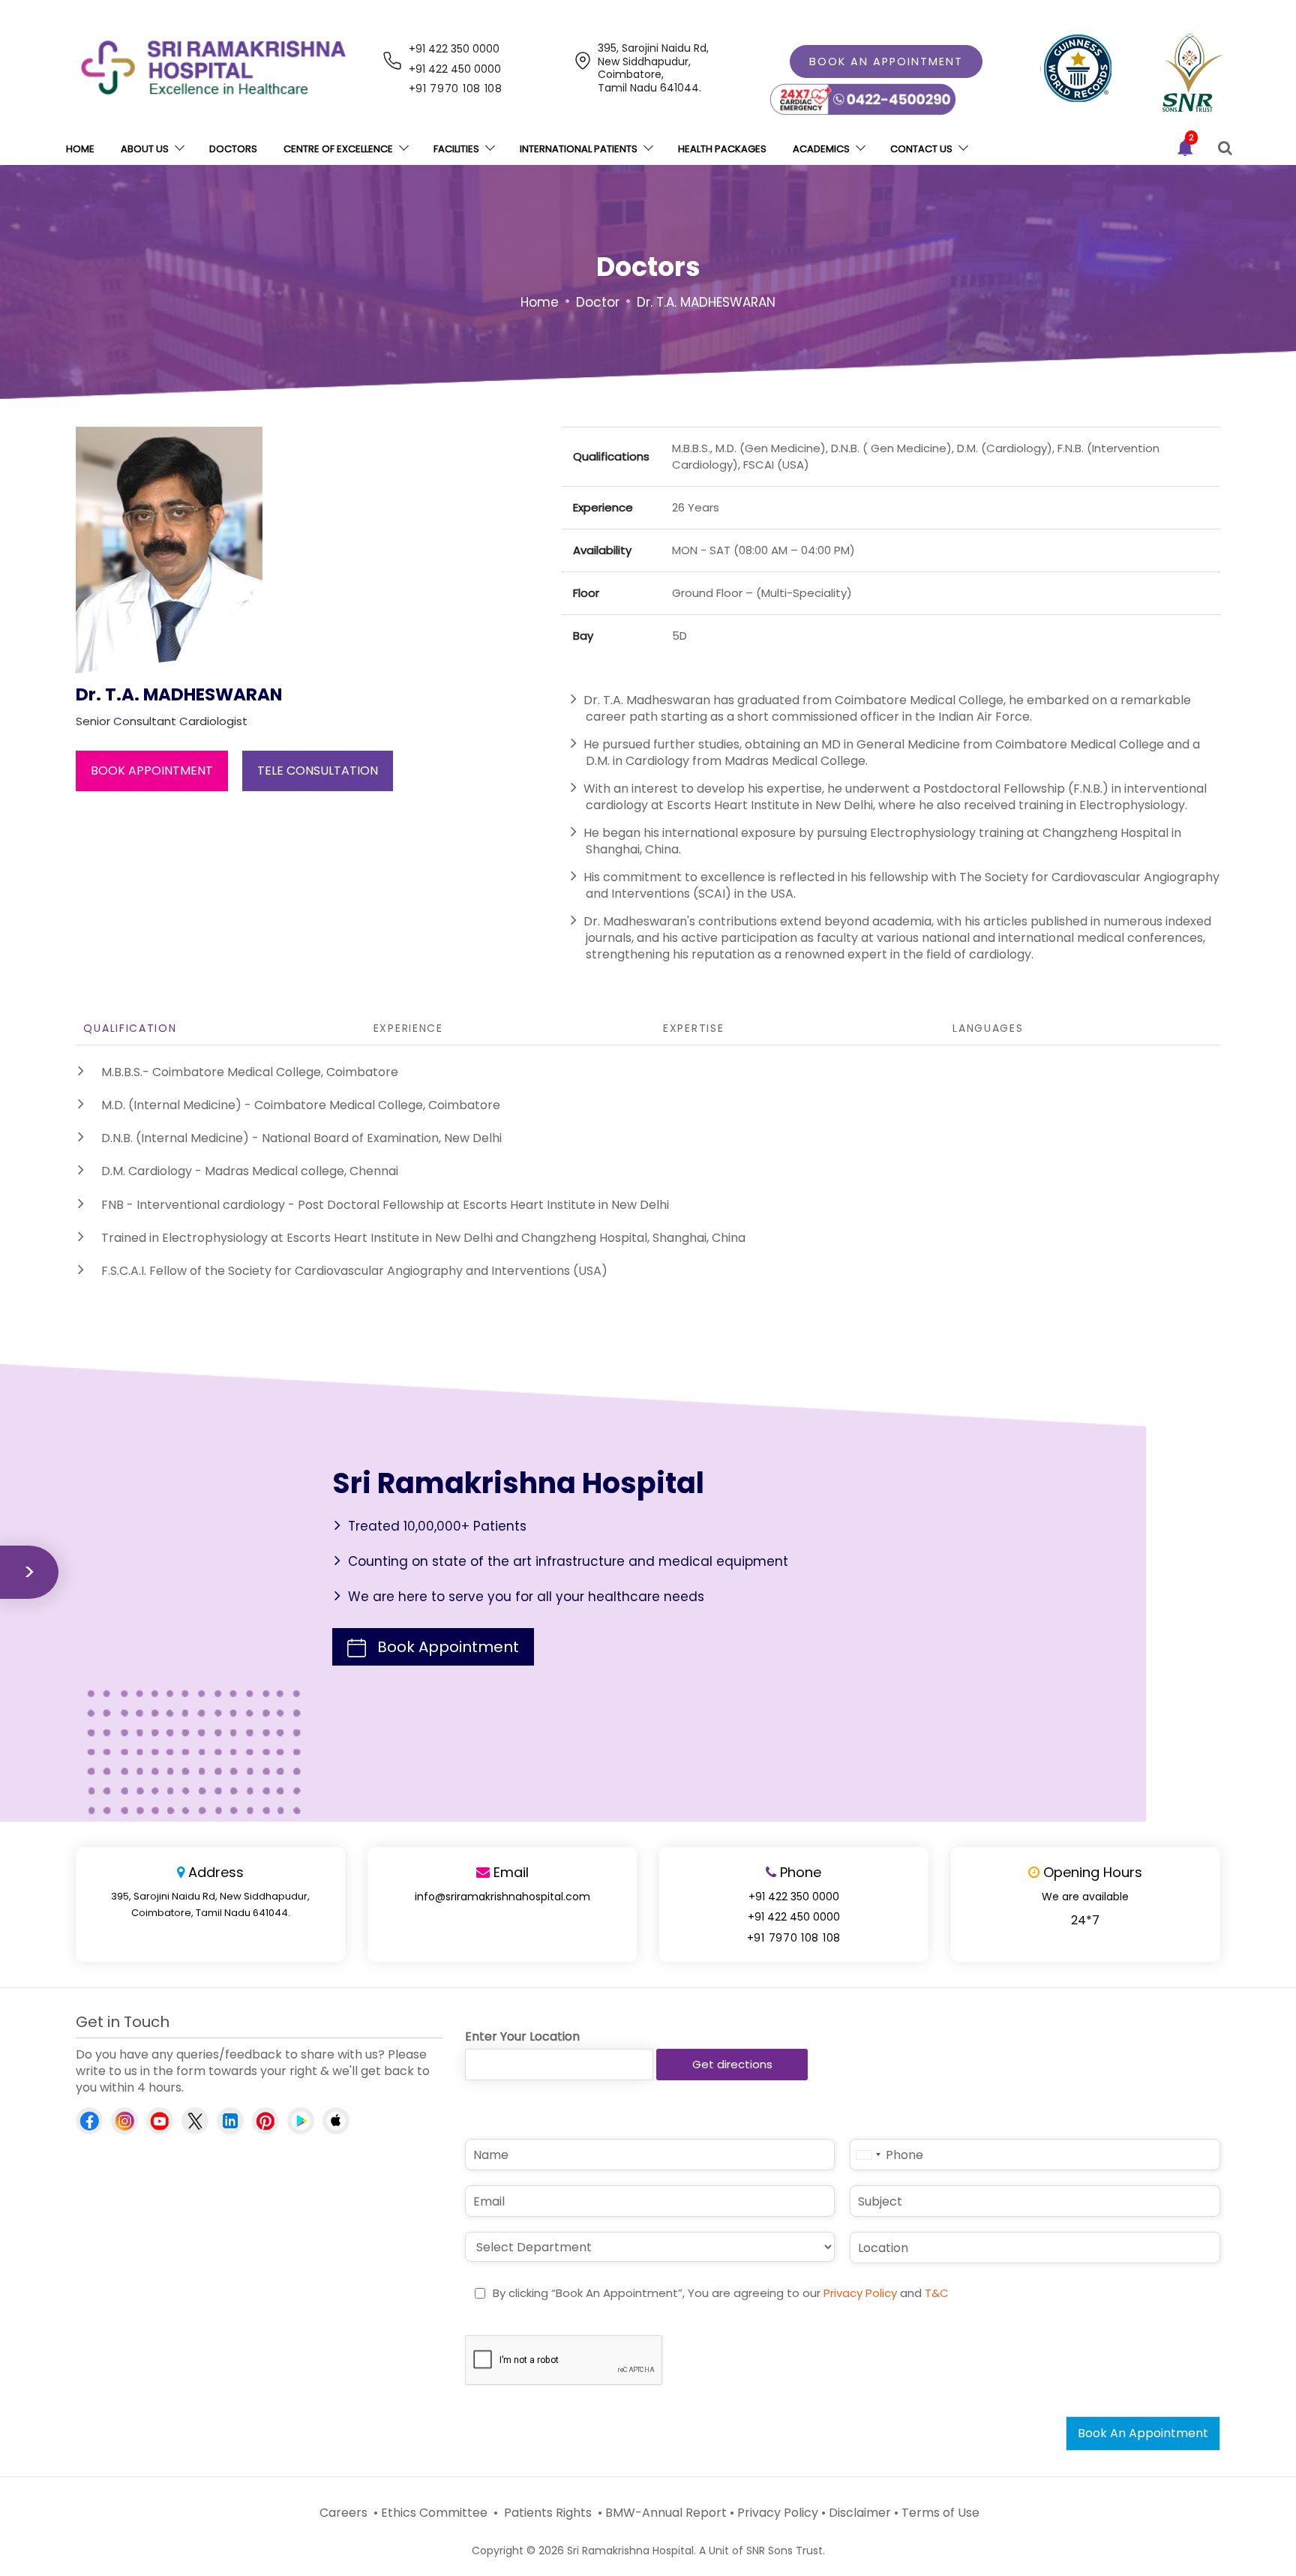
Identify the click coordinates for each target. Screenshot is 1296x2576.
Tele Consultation (318, 771)
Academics (821, 149)
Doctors (233, 149)
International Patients (579, 149)
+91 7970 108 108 (456, 88)
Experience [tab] (408, 1028)
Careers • (347, 2513)
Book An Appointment (1143, 2433)
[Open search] (1225, 148)
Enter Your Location (522, 2037)
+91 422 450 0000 (455, 69)
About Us (145, 149)
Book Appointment (152, 771)
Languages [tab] (988, 1028)
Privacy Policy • (781, 2513)
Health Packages (722, 149)
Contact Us (921, 149)
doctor (598, 302)
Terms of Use (940, 2513)
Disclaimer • (864, 2513)
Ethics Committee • (439, 2513)
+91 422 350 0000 (454, 49)
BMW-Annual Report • (670, 2513)
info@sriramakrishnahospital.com (502, 1897)
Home (80, 149)
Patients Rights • (552, 2513)
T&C (937, 2293)
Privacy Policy (860, 2293)
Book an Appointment (886, 61)
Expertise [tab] (693, 1028)
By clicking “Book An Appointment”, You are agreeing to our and (721, 2293)
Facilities (456, 149)
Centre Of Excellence (338, 149)
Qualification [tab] (130, 1028)
